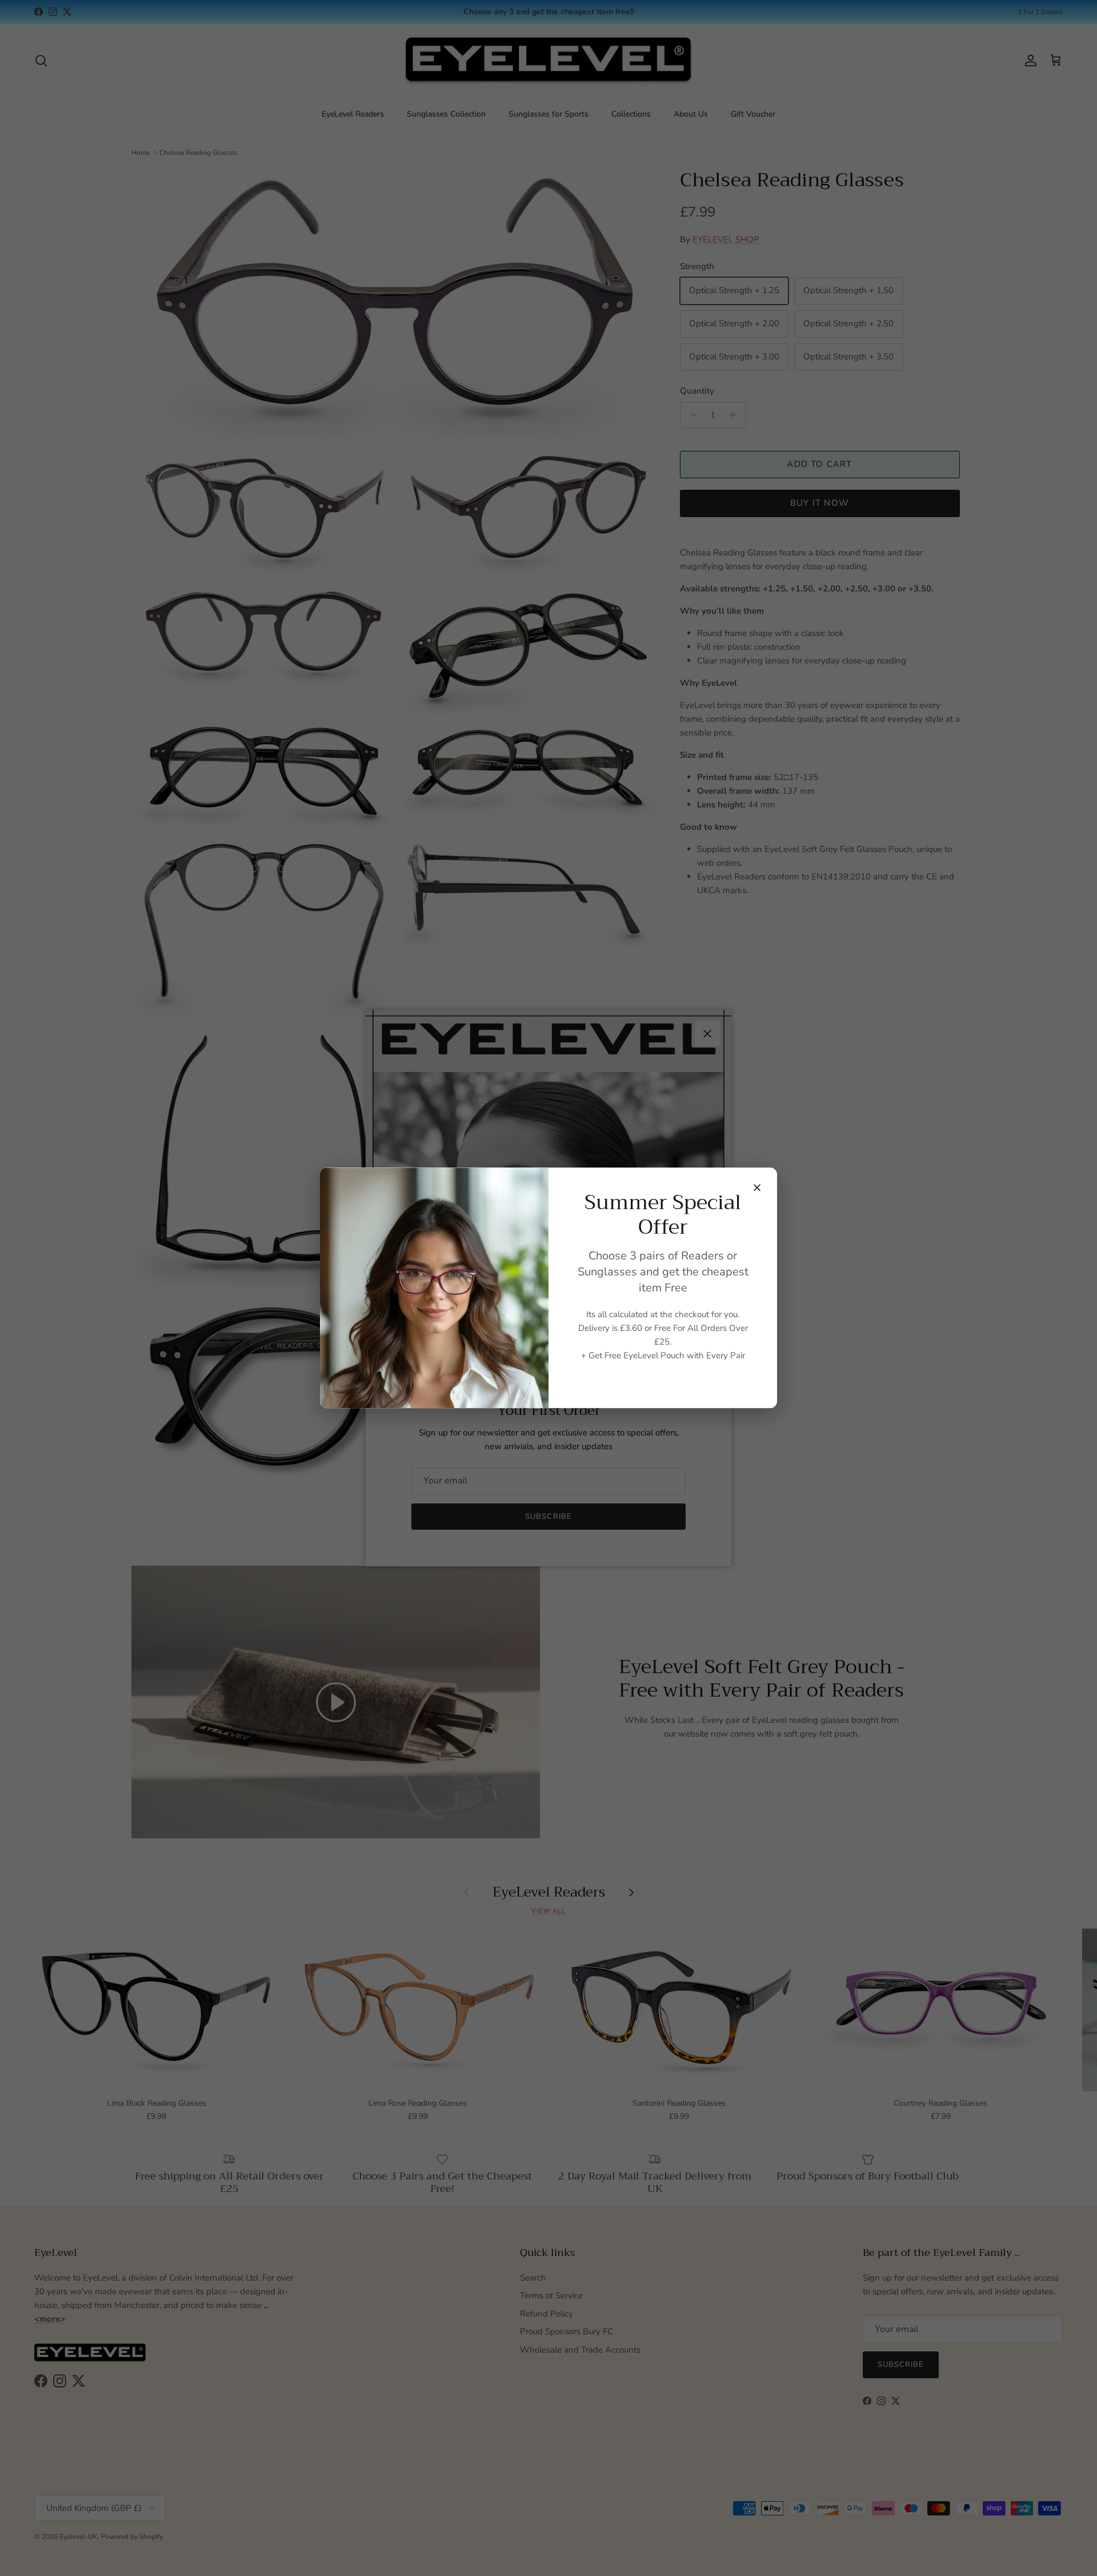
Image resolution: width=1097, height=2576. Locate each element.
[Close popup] (757, 1187)
